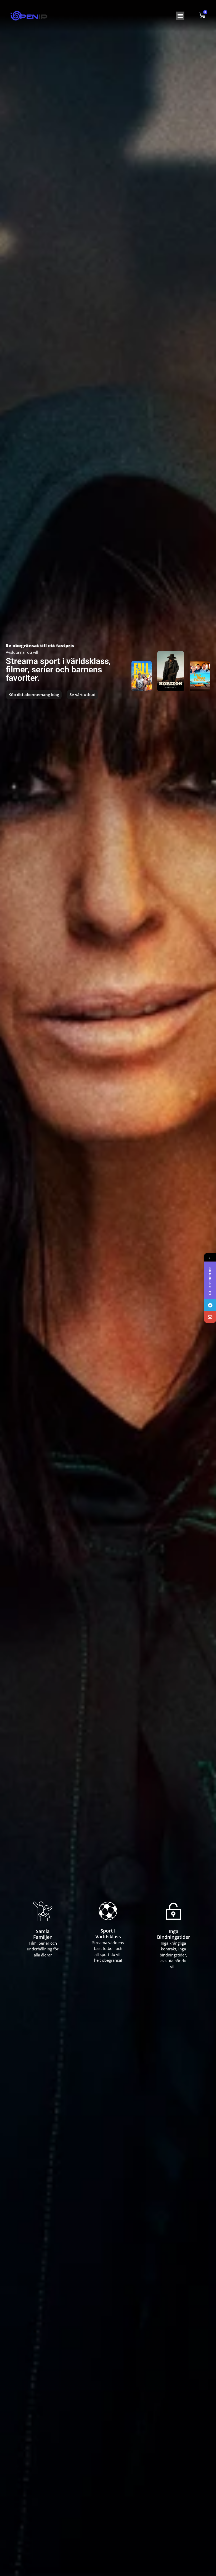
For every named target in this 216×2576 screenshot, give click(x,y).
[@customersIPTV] (210, 1305)
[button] (180, 16)
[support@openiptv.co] (210, 1317)
